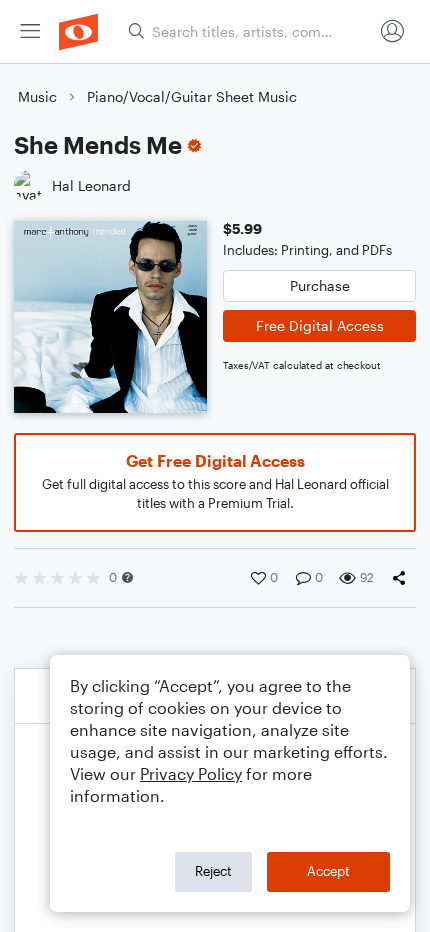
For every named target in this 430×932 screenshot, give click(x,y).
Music (37, 96)
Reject (213, 871)
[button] (127, 577)
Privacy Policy (191, 773)
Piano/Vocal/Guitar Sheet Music (192, 96)
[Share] (403, 578)
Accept (328, 871)
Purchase (320, 285)
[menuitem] (30, 31)
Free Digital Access (320, 325)
